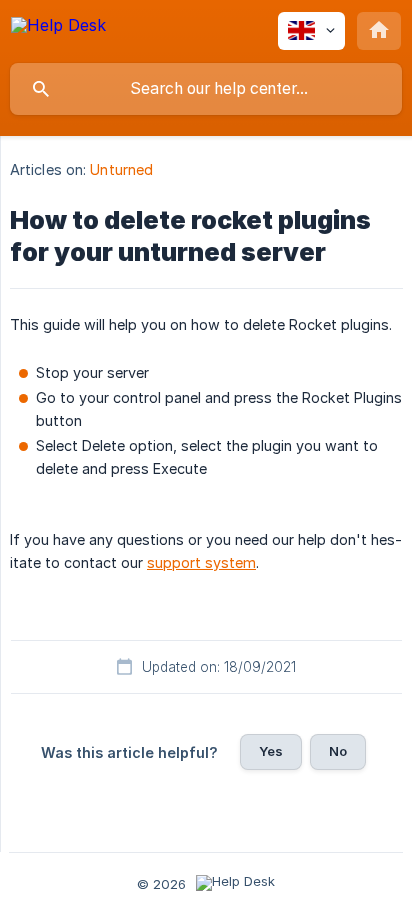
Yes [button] (271, 751)
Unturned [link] (121, 169)
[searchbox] (206, 89)
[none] (58, 28)
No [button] (338, 751)
